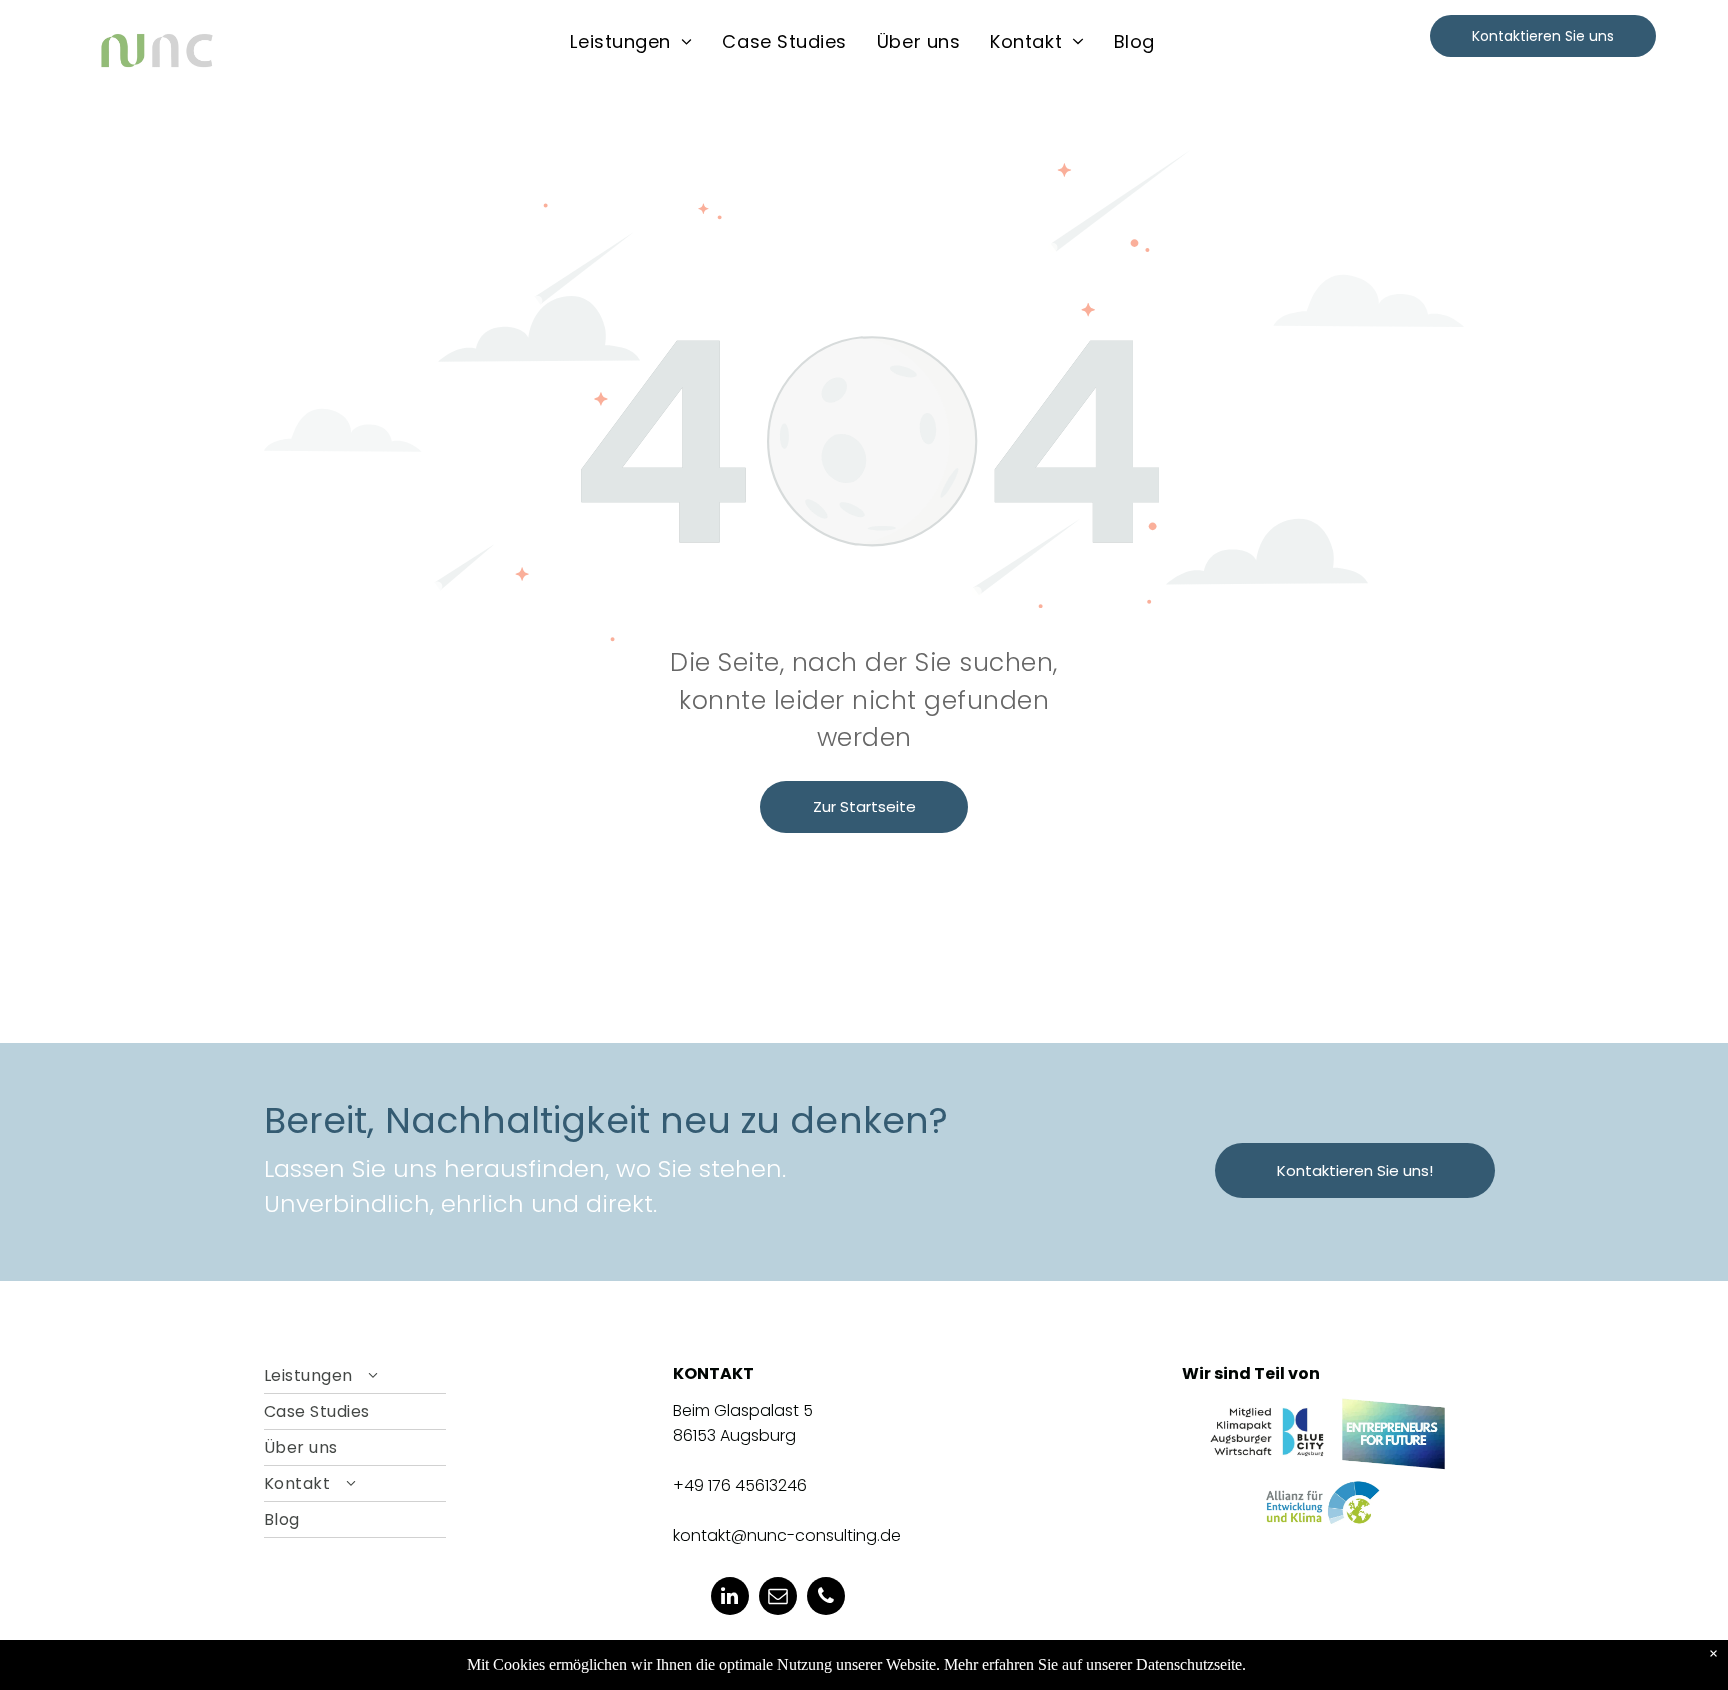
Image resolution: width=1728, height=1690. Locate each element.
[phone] (826, 1598)
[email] (778, 1598)
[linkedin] (730, 1598)
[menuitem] (631, 41)
